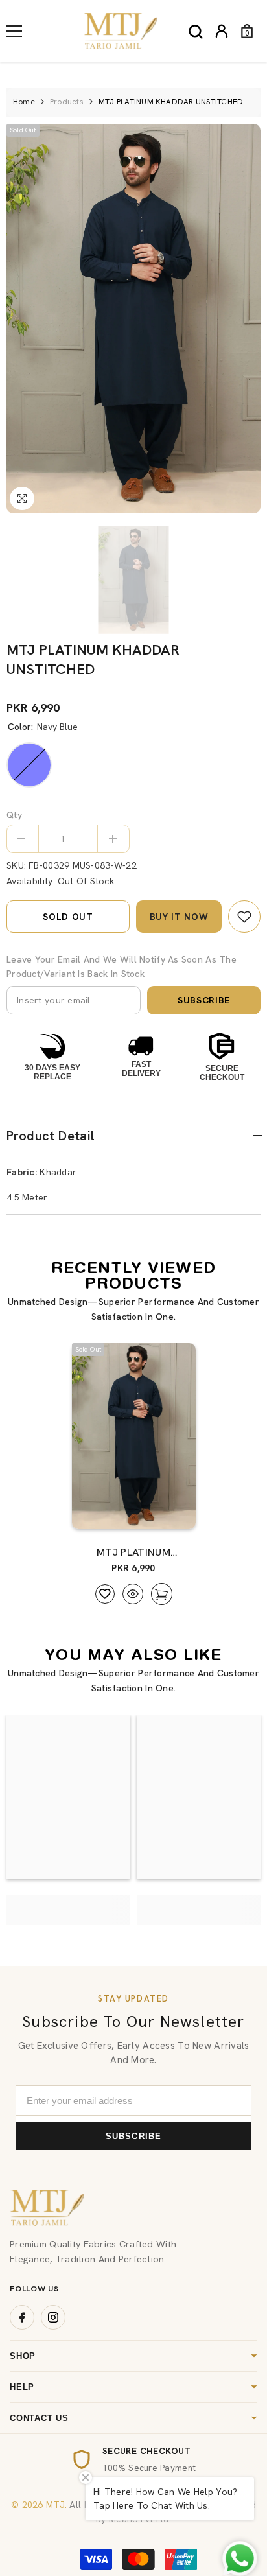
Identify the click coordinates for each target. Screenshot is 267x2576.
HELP (22, 2387)
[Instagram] (53, 2317)
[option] (133, 319)
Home (24, 102)
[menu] (14, 31)
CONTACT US (39, 2418)
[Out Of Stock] (160, 1513)
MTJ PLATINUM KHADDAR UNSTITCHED (134, 1552)
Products (67, 102)
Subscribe (204, 1000)
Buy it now (179, 917)
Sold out (68, 917)
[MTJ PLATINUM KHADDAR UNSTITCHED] (134, 1436)
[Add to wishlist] (105, 1594)
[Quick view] (133, 1594)
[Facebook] (22, 2317)
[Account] (222, 31)
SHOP (23, 2356)
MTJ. (55, 2505)
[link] (244, 917)
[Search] (196, 32)
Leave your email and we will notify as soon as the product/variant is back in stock (122, 966)
